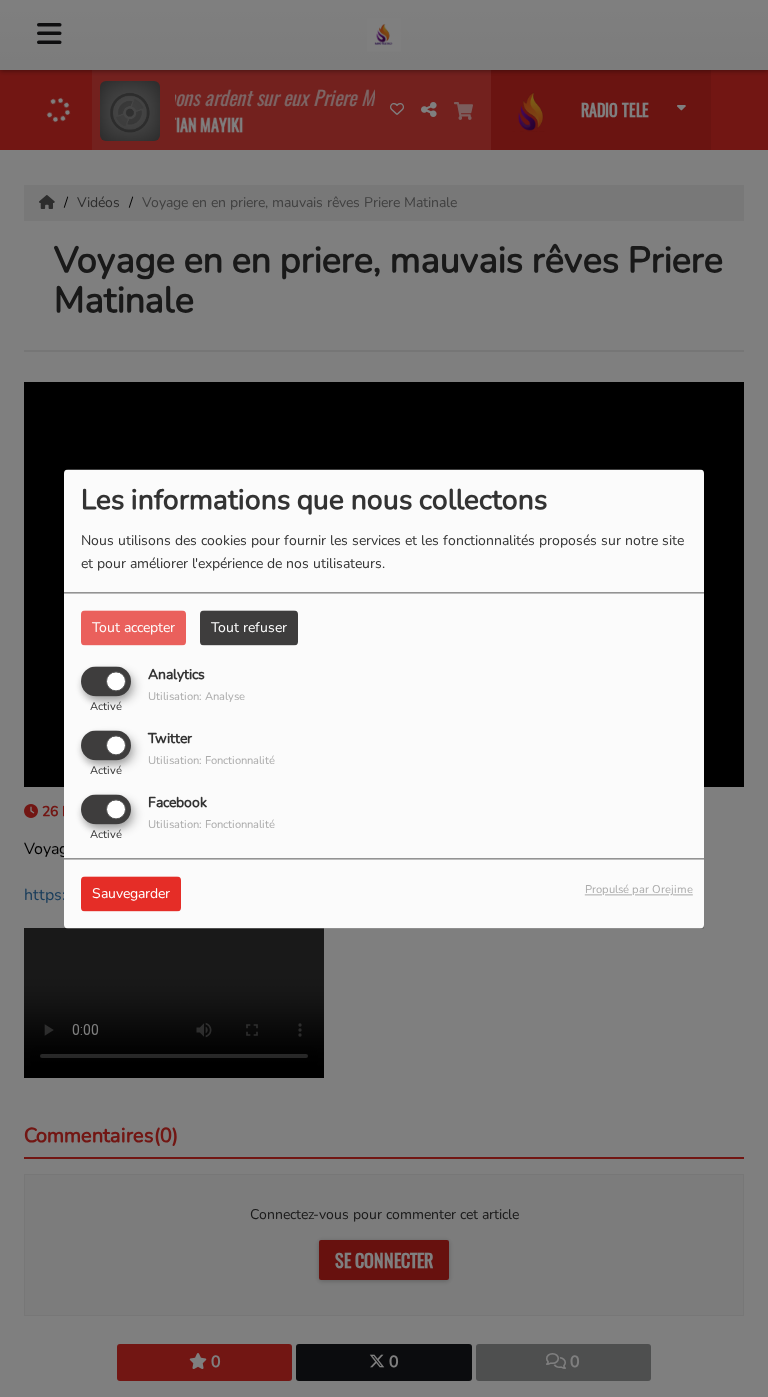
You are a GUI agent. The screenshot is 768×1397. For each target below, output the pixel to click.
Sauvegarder (131, 893)
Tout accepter (133, 627)
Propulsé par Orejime (639, 889)
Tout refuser (249, 627)
